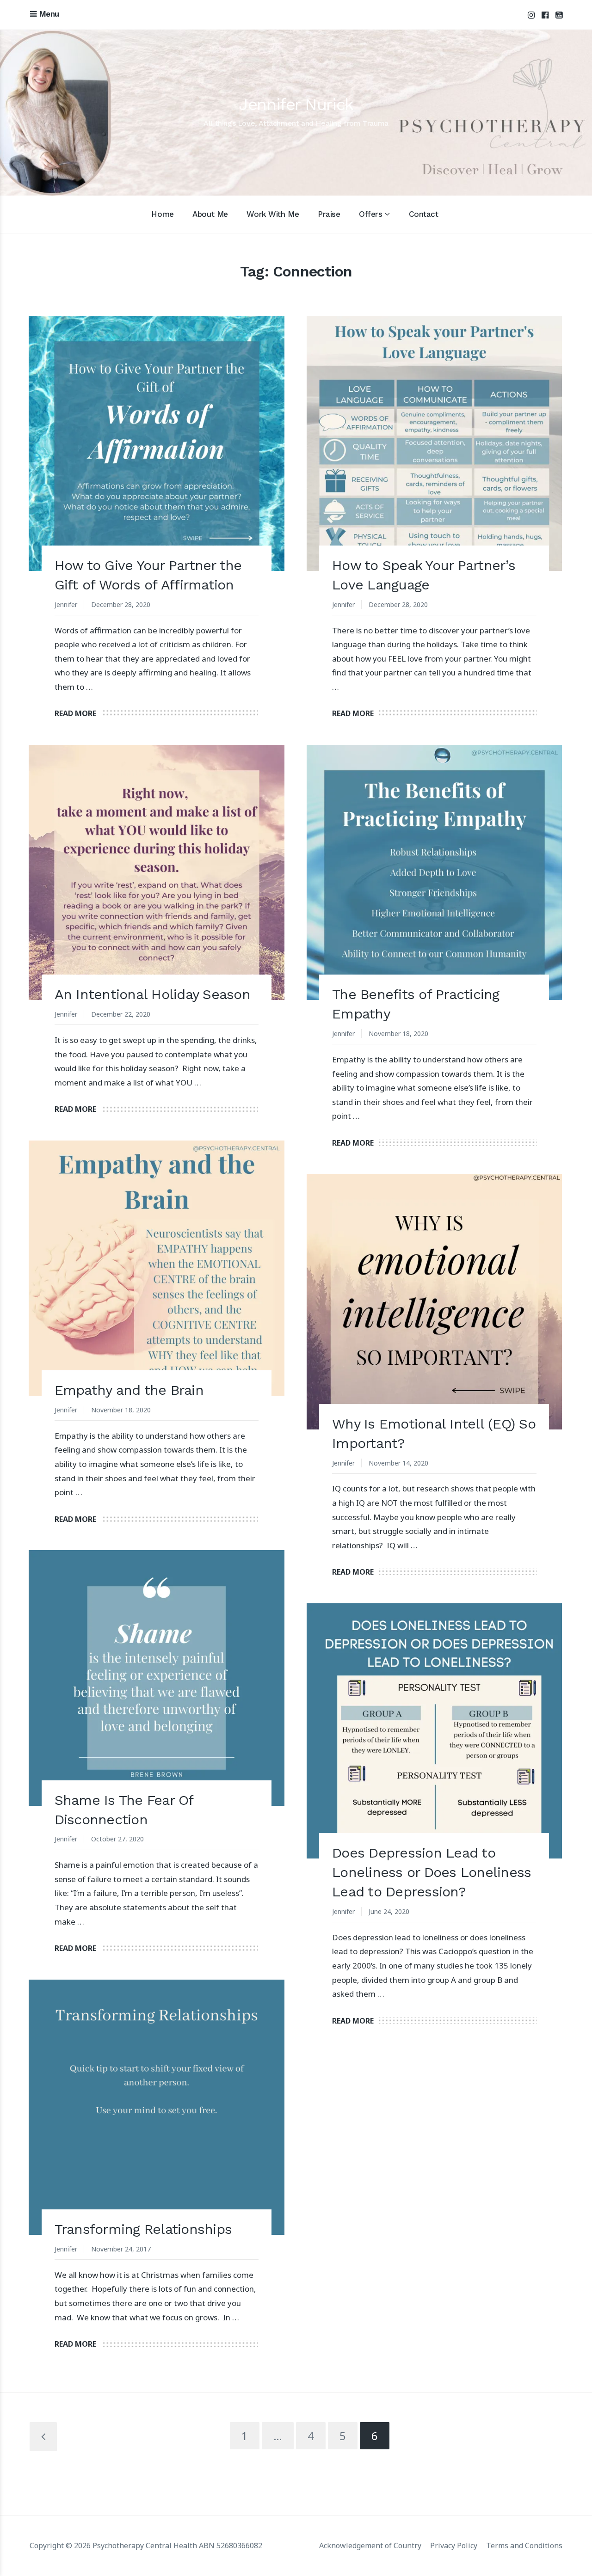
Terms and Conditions (524, 2545)
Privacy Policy (454, 2545)
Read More (75, 713)
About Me (210, 214)
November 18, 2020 (398, 1033)
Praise (329, 214)
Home (162, 214)
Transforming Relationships (143, 2229)
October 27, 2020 (117, 1839)
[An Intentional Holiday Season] (156, 872)
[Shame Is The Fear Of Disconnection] (156, 1678)
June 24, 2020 (389, 1911)
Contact (424, 214)
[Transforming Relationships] (156, 2107)
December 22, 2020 (121, 1014)
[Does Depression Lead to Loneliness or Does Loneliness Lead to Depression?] (434, 1731)
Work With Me (273, 214)
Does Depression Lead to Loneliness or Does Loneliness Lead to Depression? (432, 1872)
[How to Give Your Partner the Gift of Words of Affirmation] (156, 443)
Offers (370, 214)
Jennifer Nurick (296, 104)
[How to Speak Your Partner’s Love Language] (434, 443)
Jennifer (66, 604)
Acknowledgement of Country (370, 2545)
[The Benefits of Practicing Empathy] (434, 872)
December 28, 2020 (121, 604)
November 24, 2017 (121, 2249)
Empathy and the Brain (129, 1390)
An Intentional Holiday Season (152, 994)
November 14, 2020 (398, 1463)
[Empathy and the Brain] (156, 1268)
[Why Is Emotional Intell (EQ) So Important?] (434, 1302)
